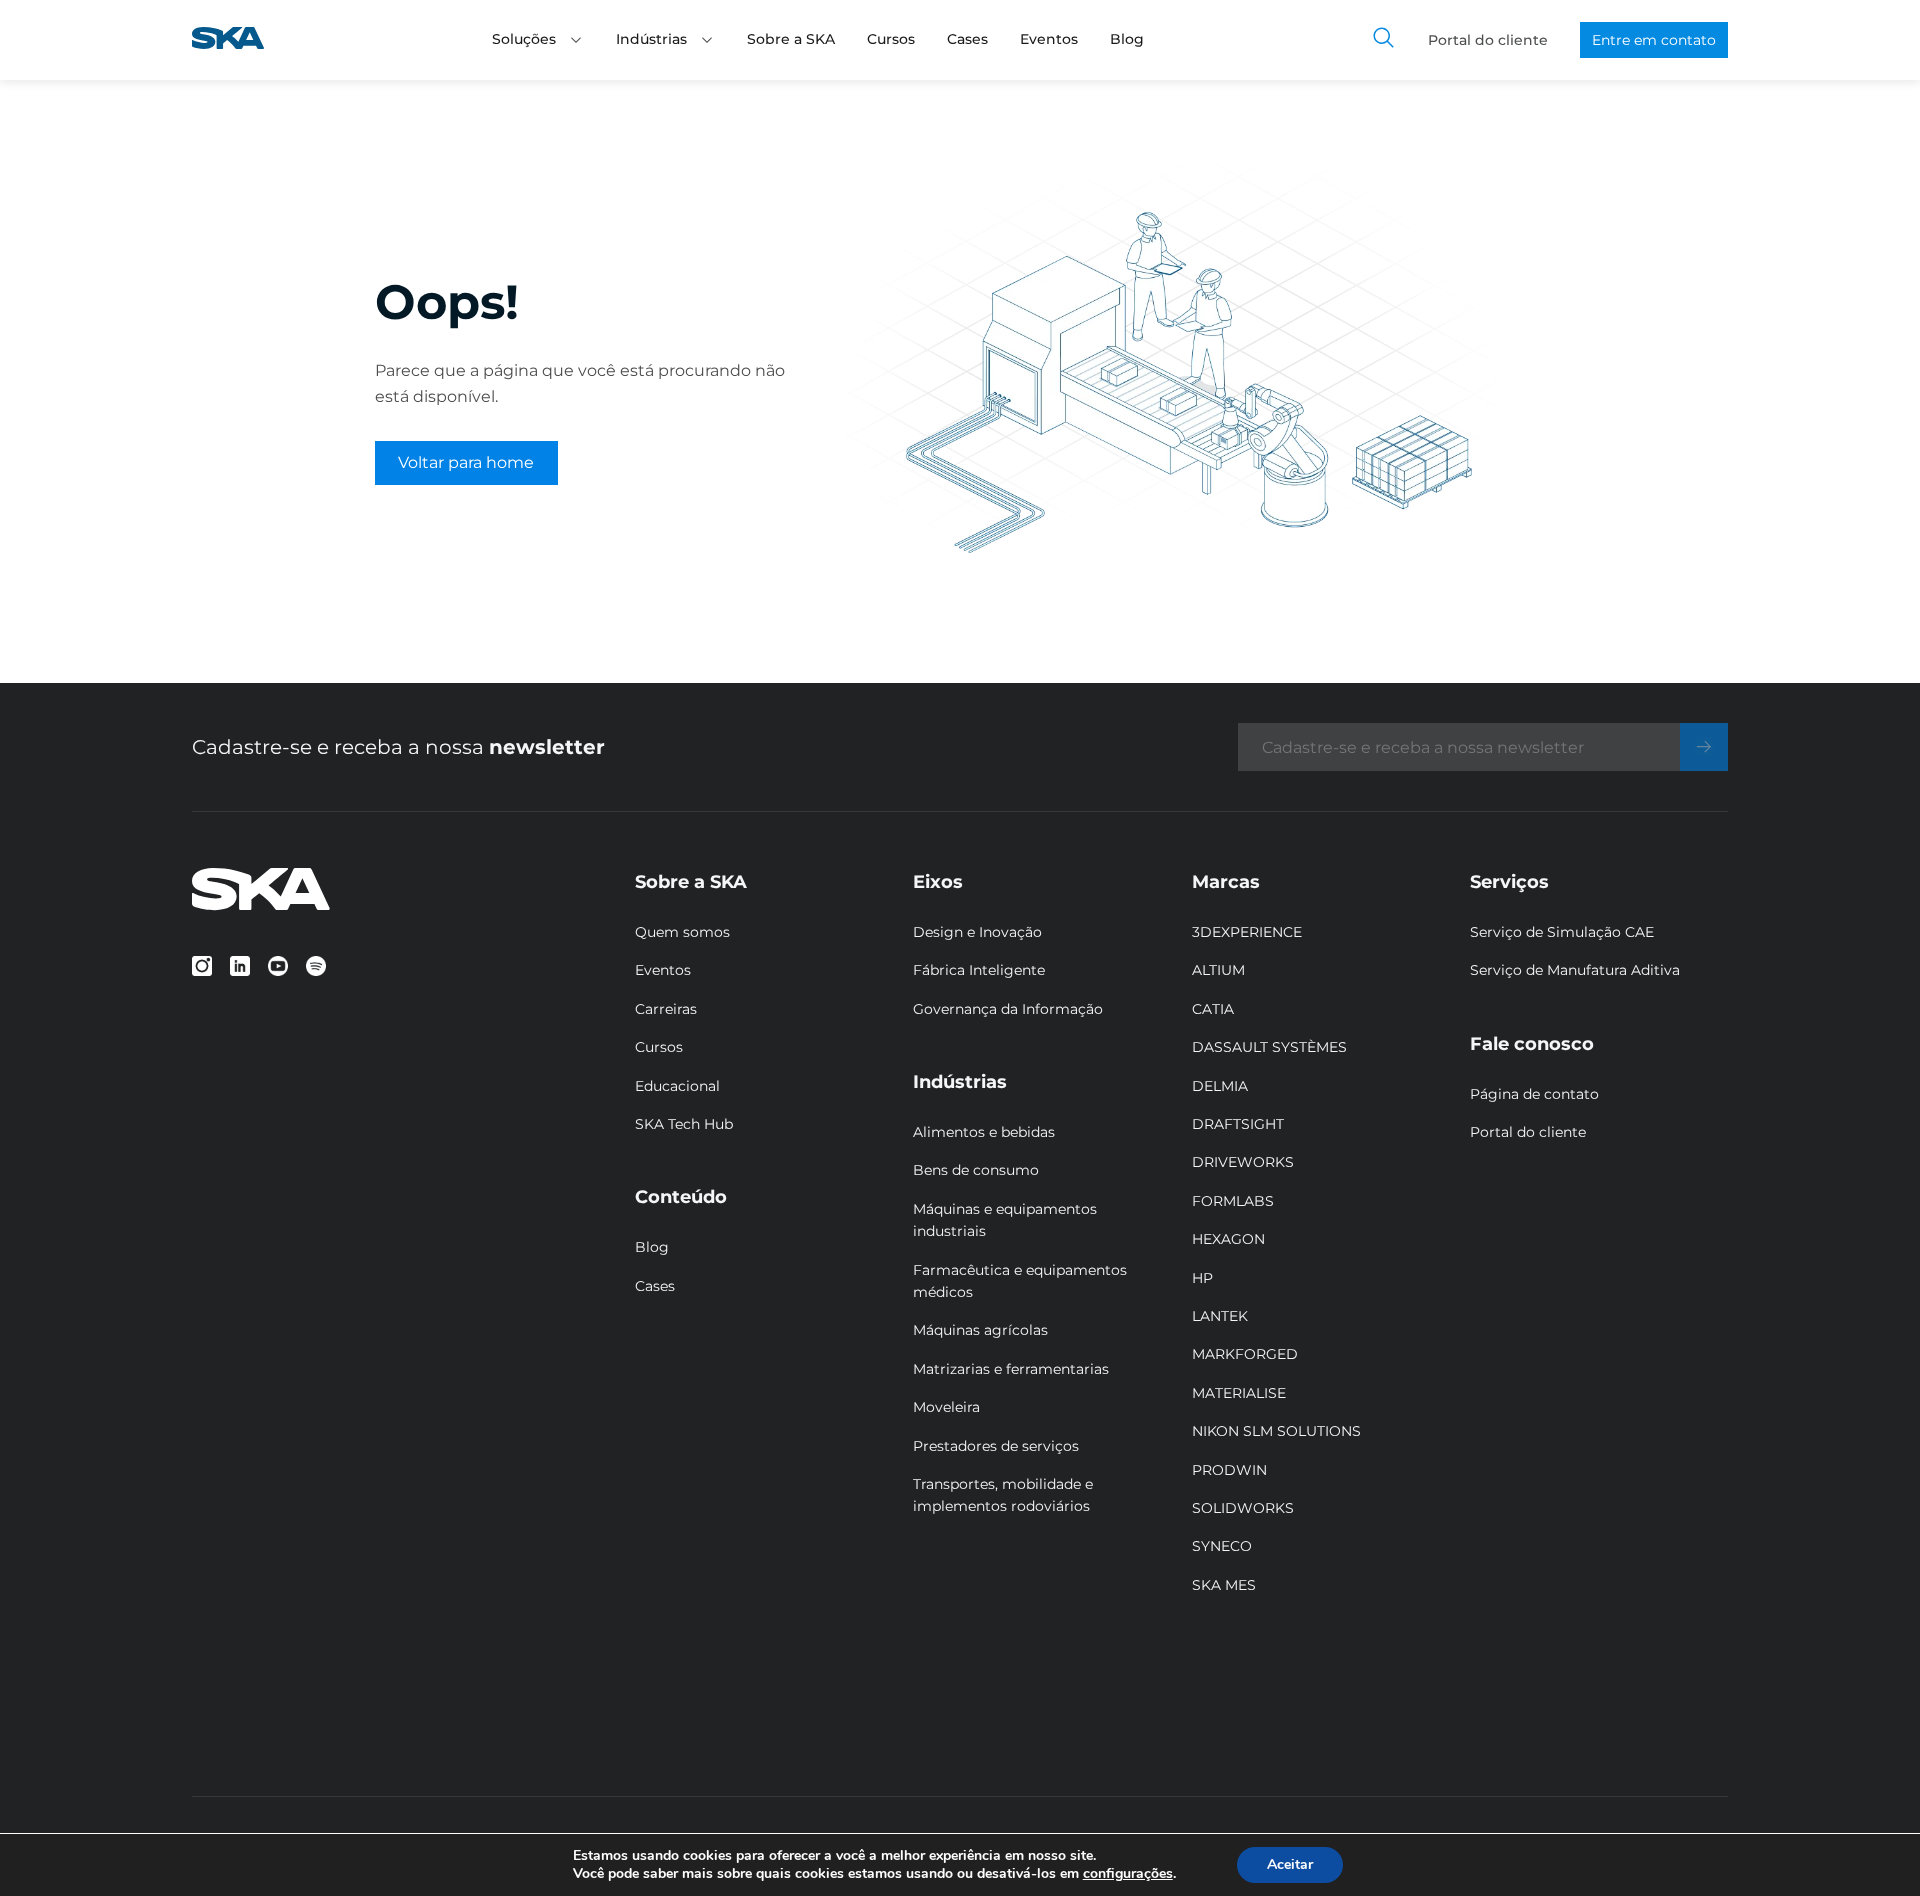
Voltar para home (466, 462)
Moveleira (946, 1407)
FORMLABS (1233, 1201)
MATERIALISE (1239, 1393)
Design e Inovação (977, 932)
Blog (1127, 39)
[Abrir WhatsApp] (1870, 1845)
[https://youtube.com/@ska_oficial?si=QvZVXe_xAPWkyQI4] (278, 966)
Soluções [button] (524, 39)
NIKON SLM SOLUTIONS (1276, 1431)
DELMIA (1220, 1086)
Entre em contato (1654, 40)
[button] (576, 40)
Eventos (1049, 39)
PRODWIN (1229, 1470)
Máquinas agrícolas (980, 1330)
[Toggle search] (1384, 40)
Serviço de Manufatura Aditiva (1575, 970)
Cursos (891, 39)
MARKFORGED (1245, 1354)
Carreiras (666, 1009)
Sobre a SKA (791, 39)
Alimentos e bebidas (984, 1132)
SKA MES (1224, 1585)
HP (1202, 1278)
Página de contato (1534, 1094)
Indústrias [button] (651, 39)
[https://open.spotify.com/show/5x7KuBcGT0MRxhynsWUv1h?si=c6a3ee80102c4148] (316, 966)
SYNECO (1222, 1546)
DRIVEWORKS (1243, 1162)
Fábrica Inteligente (979, 970)
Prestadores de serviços (996, 1446)
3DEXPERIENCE (1247, 932)
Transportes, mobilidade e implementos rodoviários (1003, 1495)
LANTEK (1220, 1316)
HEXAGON (1228, 1239)
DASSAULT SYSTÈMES (1269, 1047)
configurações (1128, 1874)
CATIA (1213, 1009)
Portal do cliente (1488, 40)
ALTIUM (1218, 970)
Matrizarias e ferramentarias (1011, 1369)
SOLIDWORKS (1243, 1508)
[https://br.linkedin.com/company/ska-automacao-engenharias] (240, 966)
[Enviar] (1704, 747)
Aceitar (1290, 1864)
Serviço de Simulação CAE (1562, 932)
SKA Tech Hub (684, 1124)
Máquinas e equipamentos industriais (1005, 1220)
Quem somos (682, 932)
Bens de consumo (976, 1170)
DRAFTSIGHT (1238, 1124)
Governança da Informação (1008, 1009)
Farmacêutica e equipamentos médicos (1020, 1281)
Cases (967, 39)
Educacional (677, 1086)
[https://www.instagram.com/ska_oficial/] (202, 966)
